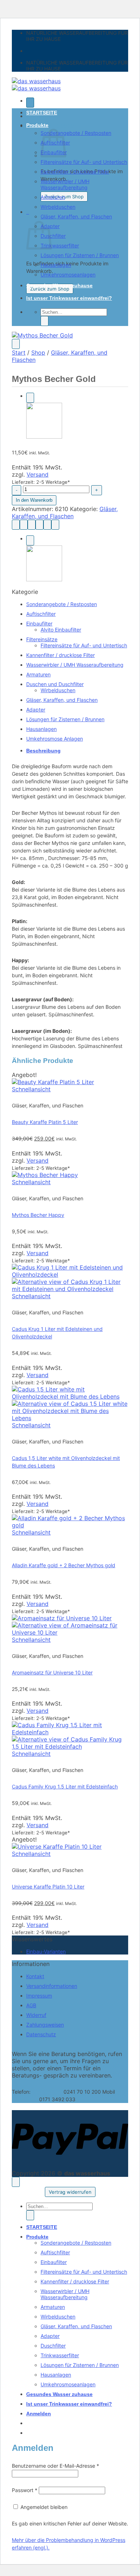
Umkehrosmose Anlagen (55, 739)
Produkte (37, 125)
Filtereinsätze (42, 639)
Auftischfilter (41, 614)
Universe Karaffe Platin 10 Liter (48, 1887)
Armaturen (53, 197)
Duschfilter (53, 236)
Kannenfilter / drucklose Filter (75, 172)
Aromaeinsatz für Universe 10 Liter (52, 1672)
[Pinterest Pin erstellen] (47, 525)
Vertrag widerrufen (70, 2192)
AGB (31, 2005)
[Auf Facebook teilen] (24, 525)
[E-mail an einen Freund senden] (39, 525)
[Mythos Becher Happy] (44, 437)
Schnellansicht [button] (31, 1089)
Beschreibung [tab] (43, 751)
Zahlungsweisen (45, 2025)
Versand (38, 474)
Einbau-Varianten (46, 1951)
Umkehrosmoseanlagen (68, 275)
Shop (38, 353)
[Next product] (30, 398)
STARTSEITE (42, 113)
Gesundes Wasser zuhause (59, 285)
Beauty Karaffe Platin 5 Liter (45, 1122)
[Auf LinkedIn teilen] (55, 525)
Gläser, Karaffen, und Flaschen (76, 216)
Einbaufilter (39, 623)
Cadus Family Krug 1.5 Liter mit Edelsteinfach (65, 1786)
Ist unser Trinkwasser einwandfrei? (69, 298)
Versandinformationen (52, 1986)
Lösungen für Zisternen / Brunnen (80, 255)
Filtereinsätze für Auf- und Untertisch (84, 162)
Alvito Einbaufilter (61, 630)
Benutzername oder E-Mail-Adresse (55, 2466)
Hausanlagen (56, 265)
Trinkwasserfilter (60, 245)
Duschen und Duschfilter (55, 684)
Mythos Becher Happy (38, 1215)
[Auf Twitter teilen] (32, 525)
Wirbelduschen (58, 207)
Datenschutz (41, 2034)
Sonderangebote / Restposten (76, 133)
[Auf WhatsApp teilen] (16, 525)
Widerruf (36, 2015)
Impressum (39, 1996)
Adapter (36, 710)
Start (19, 353)
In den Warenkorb (34, 500)
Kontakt (35, 1976)
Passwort (25, 2490)
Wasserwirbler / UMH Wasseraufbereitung (65, 184)
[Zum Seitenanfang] (16, 2182)
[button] (30, 103)
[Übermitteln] (45, 321)
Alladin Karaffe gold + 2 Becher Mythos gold (64, 1565)
